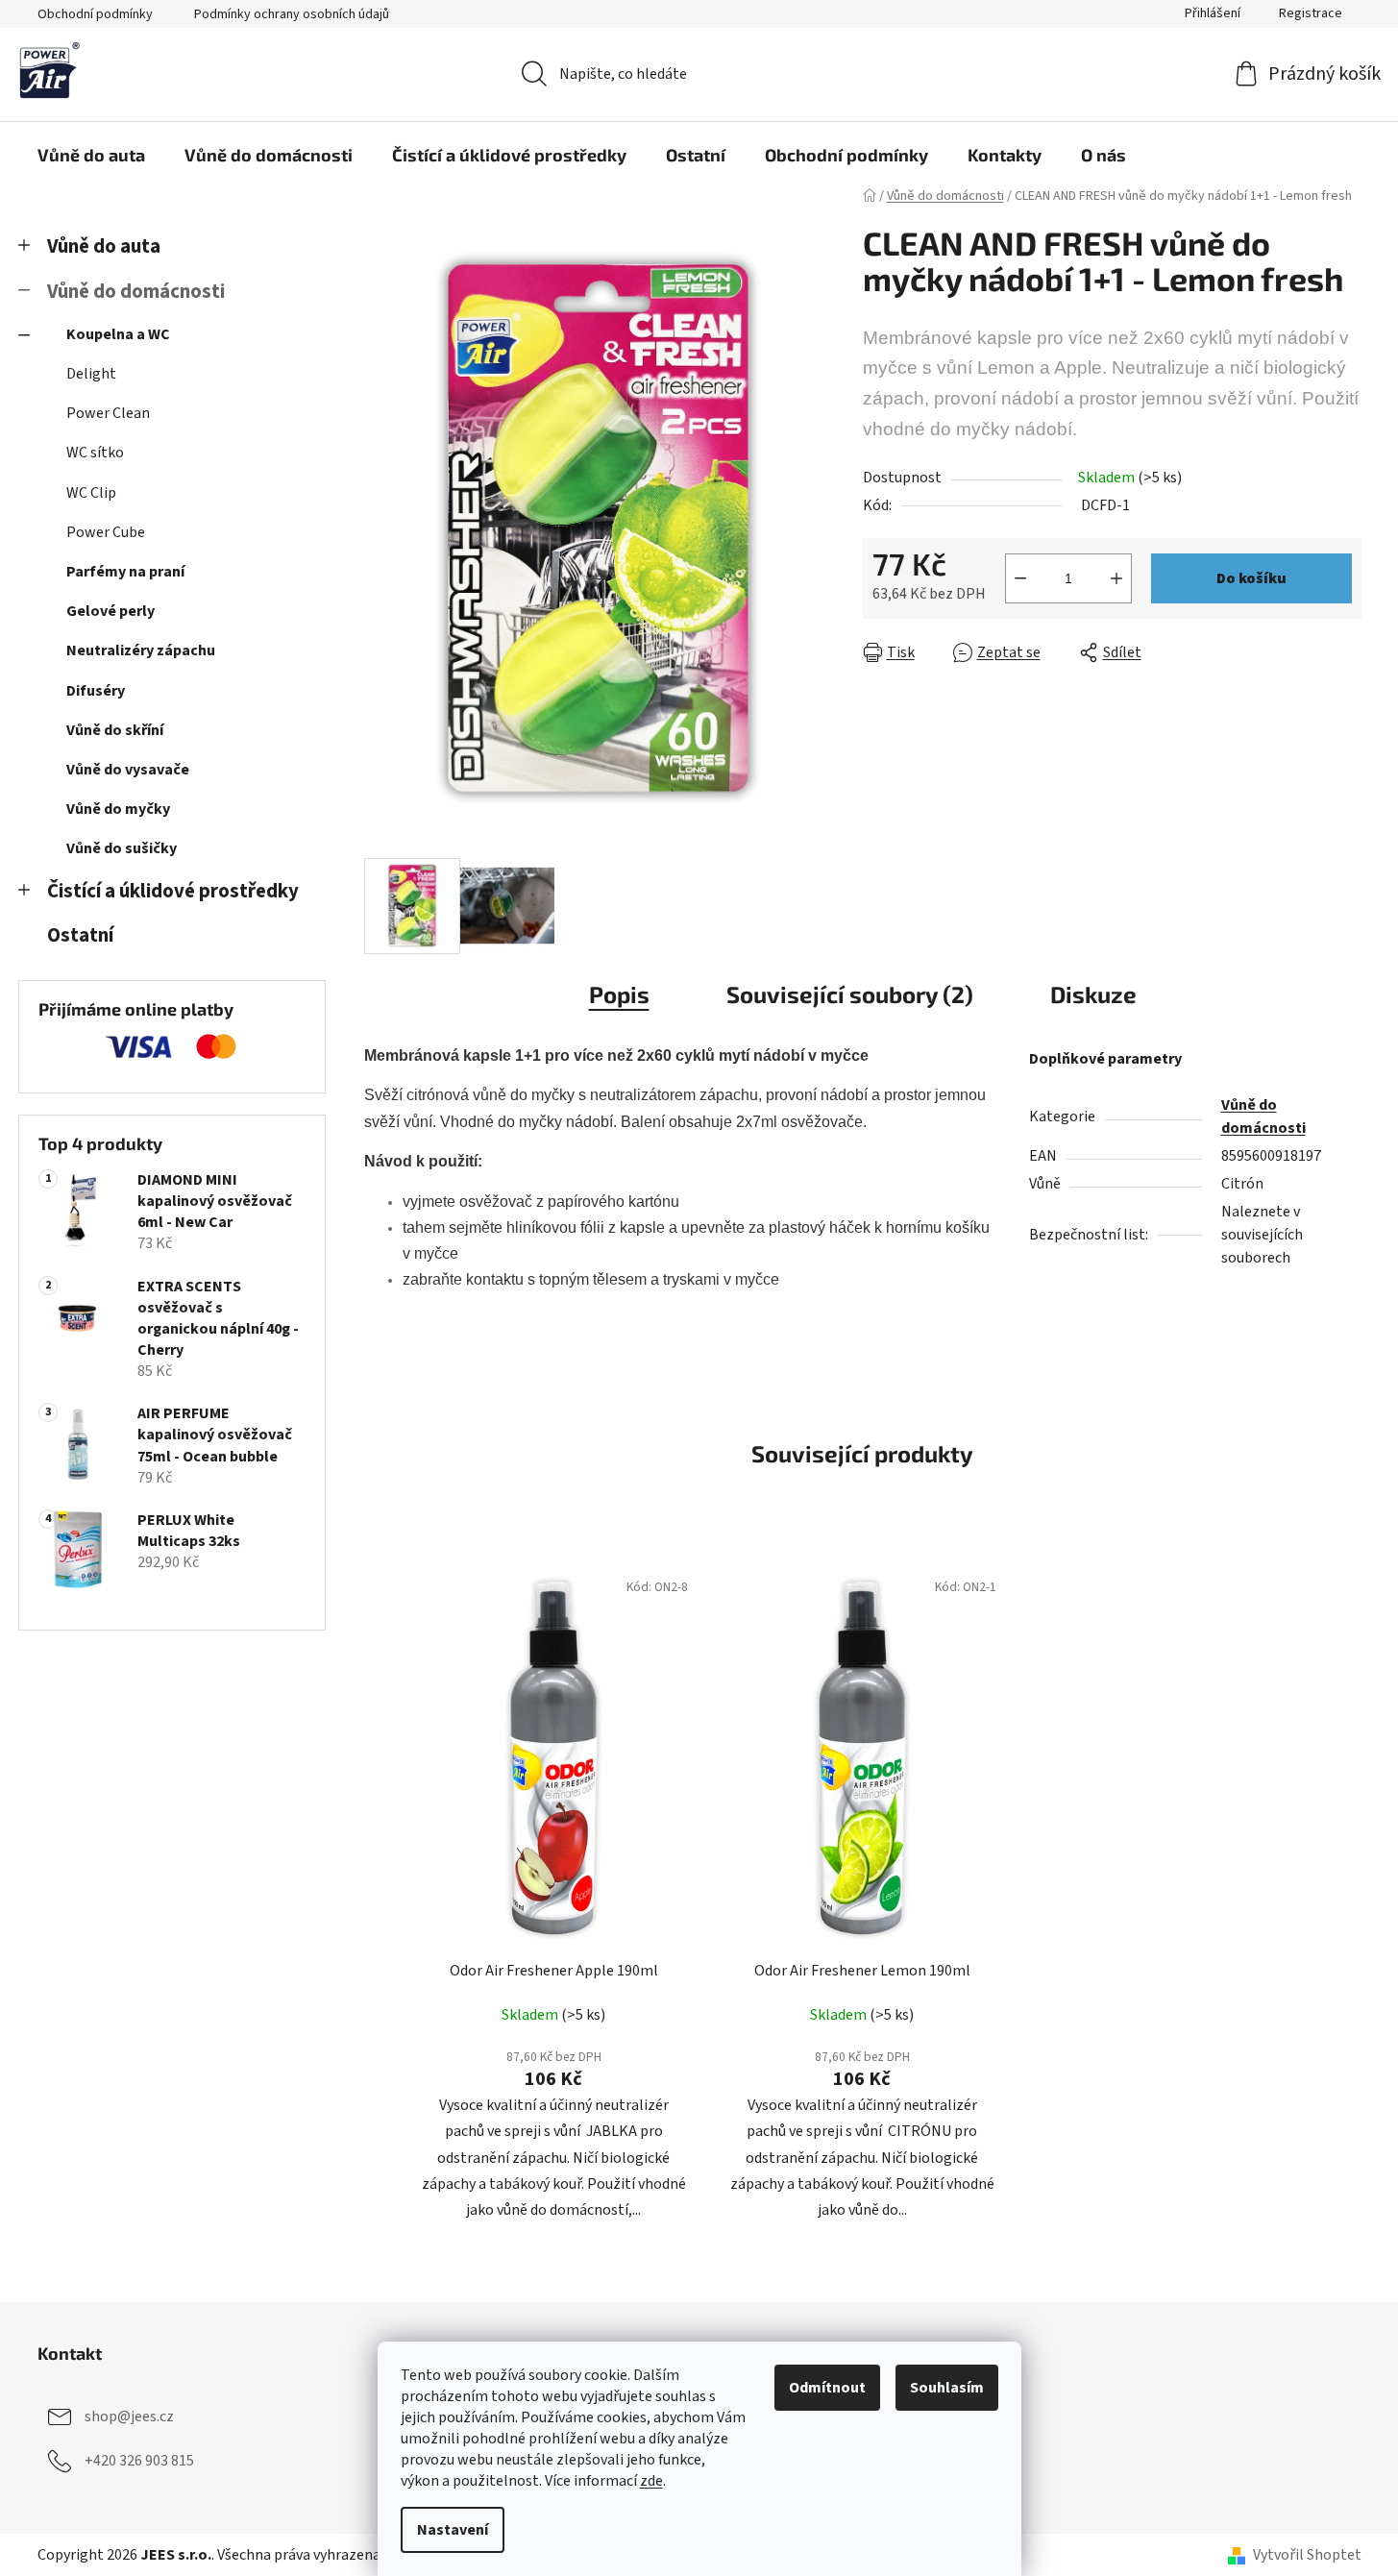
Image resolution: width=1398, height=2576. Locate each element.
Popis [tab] (619, 994)
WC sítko (95, 453)
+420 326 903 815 (139, 2461)
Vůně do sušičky (122, 848)
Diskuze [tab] (1093, 994)
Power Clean (108, 413)
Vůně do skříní (115, 730)
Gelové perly (110, 611)
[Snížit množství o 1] (1020, 578)
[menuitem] (91, 155)
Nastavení (453, 2530)
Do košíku (1251, 578)
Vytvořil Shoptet (1307, 2555)
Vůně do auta (104, 246)
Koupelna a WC (118, 334)
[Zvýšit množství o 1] (1116, 578)
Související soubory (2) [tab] (850, 994)
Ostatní (80, 935)
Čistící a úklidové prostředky (173, 891)
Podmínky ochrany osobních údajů (292, 14)
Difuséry (96, 691)
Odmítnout (827, 2388)
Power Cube (106, 532)
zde (651, 2481)
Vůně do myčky (118, 809)
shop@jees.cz (129, 2417)
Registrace (1311, 13)
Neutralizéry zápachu (141, 650)
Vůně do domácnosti (136, 292)
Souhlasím (947, 2388)
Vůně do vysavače (128, 770)
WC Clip (91, 493)
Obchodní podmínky (95, 14)
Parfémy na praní (125, 572)
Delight (91, 374)
